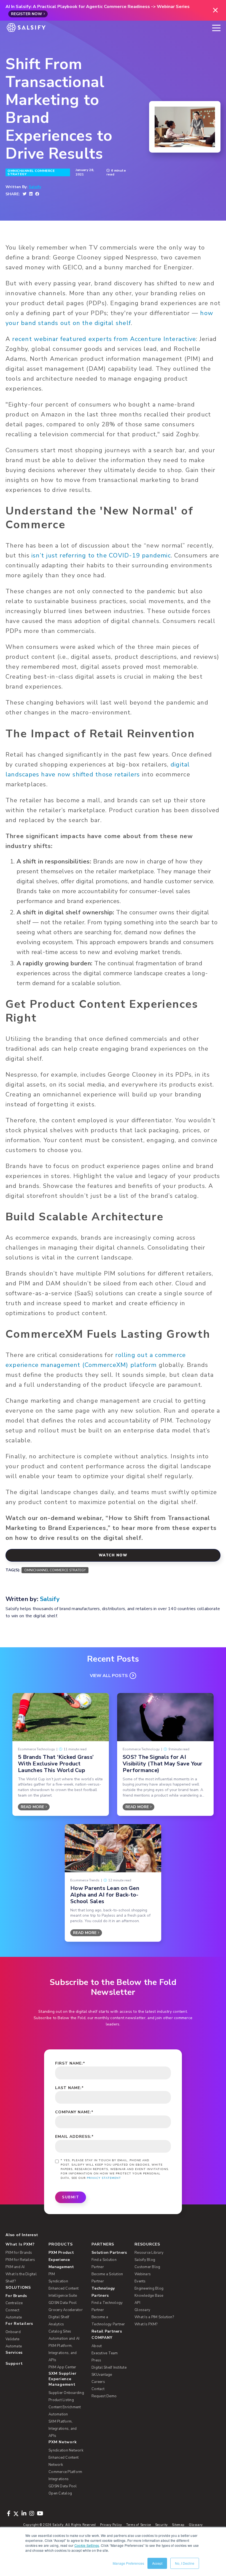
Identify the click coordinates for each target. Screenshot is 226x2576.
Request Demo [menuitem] (104, 2396)
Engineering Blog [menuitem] (149, 2288)
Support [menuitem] (14, 2364)
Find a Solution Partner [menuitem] (104, 2263)
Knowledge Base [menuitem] (149, 2296)
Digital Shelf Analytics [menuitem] (59, 2321)
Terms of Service (139, 2525)
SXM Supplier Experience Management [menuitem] (62, 2379)
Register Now (27, 14)
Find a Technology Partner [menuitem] (107, 2306)
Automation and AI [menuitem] (64, 2339)
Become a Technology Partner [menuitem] (108, 2321)
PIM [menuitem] (52, 2274)
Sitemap (178, 2525)
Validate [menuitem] (12, 2339)
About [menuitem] (97, 2346)
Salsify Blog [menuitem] (145, 2260)
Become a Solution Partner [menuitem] (107, 2278)
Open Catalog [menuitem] (60, 2493)
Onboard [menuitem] (13, 2332)
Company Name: (74, 2112)
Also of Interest (22, 2235)
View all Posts (109, 1676)
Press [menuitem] (96, 2360)
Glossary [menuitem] (142, 2310)
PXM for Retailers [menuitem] (20, 2260)
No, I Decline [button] (185, 2563)
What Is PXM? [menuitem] (20, 2244)
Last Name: (69, 2088)
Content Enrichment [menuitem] (65, 2407)
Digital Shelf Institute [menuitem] (109, 2368)
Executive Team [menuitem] (105, 2353)
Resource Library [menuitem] (149, 2253)
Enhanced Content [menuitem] (64, 2288)
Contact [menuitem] (98, 2389)
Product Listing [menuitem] (61, 2400)
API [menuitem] (137, 2303)
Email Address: (74, 2137)
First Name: (70, 2063)
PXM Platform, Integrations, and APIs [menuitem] (63, 2353)
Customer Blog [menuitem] (147, 2267)
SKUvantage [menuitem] (102, 2375)
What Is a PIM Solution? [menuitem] (154, 2317)
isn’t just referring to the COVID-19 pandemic (101, 556)
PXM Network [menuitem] (63, 2442)
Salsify (35, 187)
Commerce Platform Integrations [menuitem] (65, 2475)
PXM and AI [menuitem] (15, 2267)
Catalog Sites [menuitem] (60, 2331)
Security (162, 2525)
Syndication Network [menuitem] (66, 2450)
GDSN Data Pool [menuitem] (63, 2303)
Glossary (196, 2525)
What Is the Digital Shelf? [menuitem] (21, 2278)
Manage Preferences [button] (128, 2563)
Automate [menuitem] (14, 2317)
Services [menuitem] (14, 2352)
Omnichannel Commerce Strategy (31, 172)
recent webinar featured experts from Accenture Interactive (104, 339)
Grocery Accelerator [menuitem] (66, 2310)
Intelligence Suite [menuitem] (63, 2296)
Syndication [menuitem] (58, 2281)
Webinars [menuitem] (143, 2274)
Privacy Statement (104, 2178)
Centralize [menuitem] (14, 2303)
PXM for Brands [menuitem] (19, 2253)
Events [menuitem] (140, 2281)
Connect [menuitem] (12, 2310)
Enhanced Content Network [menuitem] (64, 2461)
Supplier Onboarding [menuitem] (66, 2393)
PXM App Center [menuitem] (62, 2367)
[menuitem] (67, 2260)
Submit (71, 2197)
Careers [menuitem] (98, 2382)
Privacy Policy (111, 2525)
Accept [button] (157, 2563)
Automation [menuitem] (58, 2414)
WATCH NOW (113, 1555)
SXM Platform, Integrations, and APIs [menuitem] (63, 2429)
